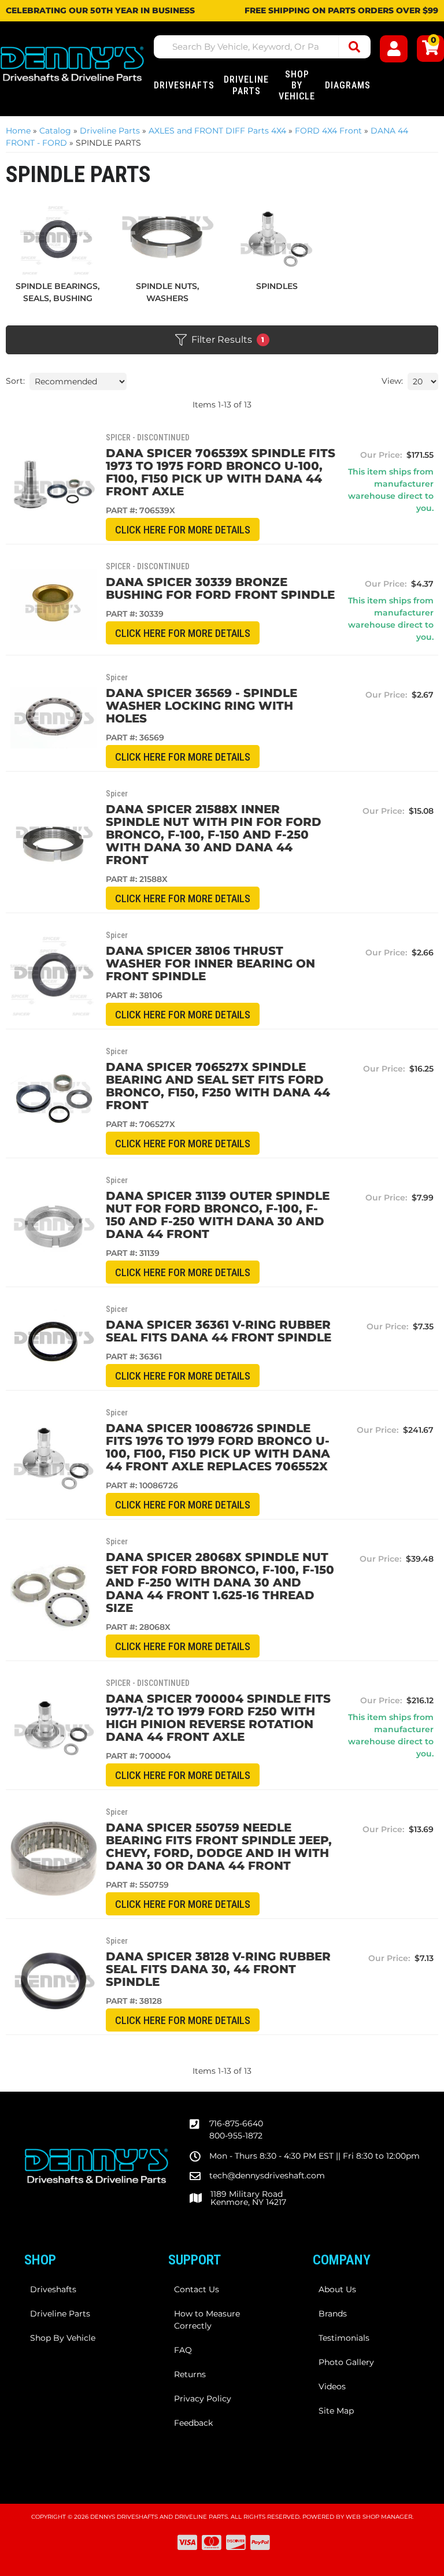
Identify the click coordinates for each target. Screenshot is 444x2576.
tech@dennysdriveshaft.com (267, 2175)
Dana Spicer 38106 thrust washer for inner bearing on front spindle (210, 963)
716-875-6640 (236, 2123)
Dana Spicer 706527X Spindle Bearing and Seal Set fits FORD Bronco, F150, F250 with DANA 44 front (218, 1086)
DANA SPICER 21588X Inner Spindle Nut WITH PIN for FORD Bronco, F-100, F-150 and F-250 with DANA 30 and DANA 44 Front (214, 835)
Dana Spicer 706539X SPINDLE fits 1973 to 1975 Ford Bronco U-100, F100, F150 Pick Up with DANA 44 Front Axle (221, 472)
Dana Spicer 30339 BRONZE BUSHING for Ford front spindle (220, 588)
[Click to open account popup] (393, 49)
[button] (262, 47)
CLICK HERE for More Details (183, 530)
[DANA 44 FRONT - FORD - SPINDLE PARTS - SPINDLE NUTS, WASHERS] (168, 239)
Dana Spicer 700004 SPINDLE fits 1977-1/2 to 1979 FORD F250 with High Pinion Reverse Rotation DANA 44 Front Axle (218, 1718)
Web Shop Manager (379, 2517)
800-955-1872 (236, 2136)
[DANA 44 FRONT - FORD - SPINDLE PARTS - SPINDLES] (277, 239)
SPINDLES (277, 286)
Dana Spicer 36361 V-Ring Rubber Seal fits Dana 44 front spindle (219, 1331)
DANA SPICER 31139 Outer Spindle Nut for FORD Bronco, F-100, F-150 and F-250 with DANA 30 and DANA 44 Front (218, 1215)
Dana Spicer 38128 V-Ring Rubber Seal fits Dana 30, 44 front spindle (218, 1969)
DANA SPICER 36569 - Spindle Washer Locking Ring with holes (201, 706)
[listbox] (78, 381)
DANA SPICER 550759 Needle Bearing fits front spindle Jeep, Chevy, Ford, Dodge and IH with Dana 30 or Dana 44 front (219, 1847)
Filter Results (228, 340)
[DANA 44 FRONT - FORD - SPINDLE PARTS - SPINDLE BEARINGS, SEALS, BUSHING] (58, 239)
